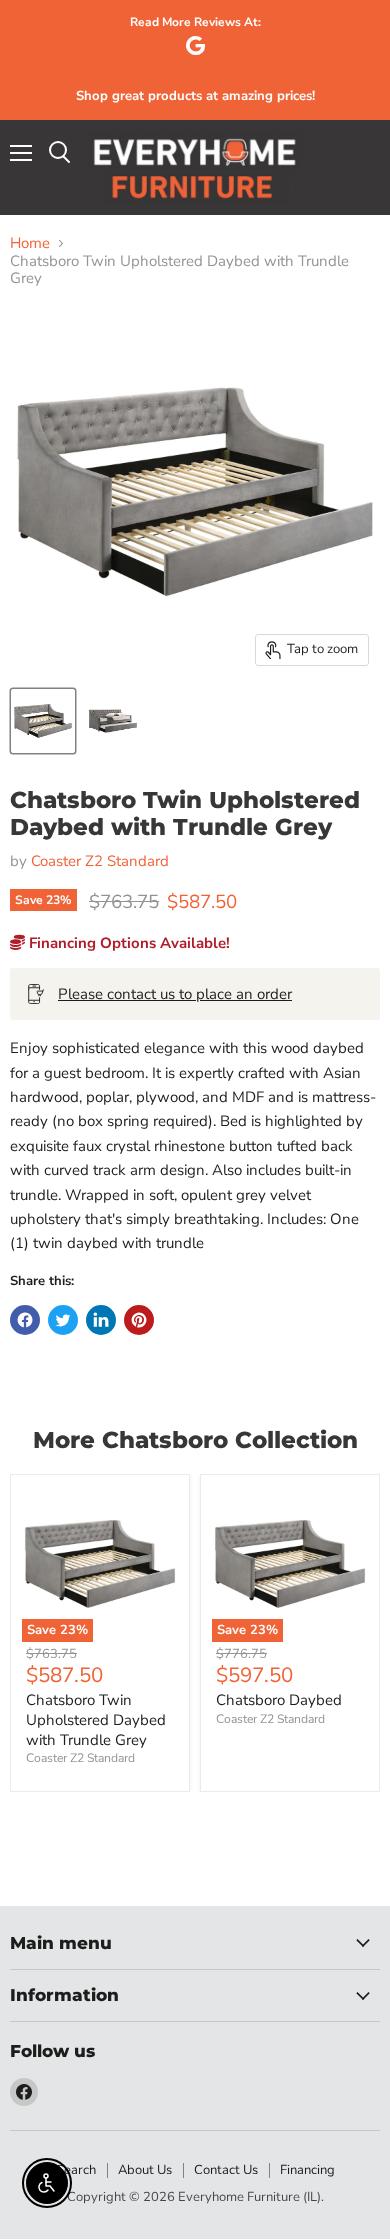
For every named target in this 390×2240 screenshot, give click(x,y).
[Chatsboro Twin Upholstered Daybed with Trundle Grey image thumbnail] (43, 721)
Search (76, 2170)
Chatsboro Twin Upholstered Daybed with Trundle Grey (96, 1719)
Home (30, 243)
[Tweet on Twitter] (63, 1320)
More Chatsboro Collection (195, 1440)
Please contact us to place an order (175, 994)
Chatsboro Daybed (279, 1700)
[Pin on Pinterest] (139, 1320)
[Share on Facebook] (25, 1320)
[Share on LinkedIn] (101, 1320)
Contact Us (226, 2170)
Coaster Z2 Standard (100, 861)
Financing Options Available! (127, 943)
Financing (307, 2170)
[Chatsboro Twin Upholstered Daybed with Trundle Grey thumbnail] (113, 721)
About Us (145, 2170)
